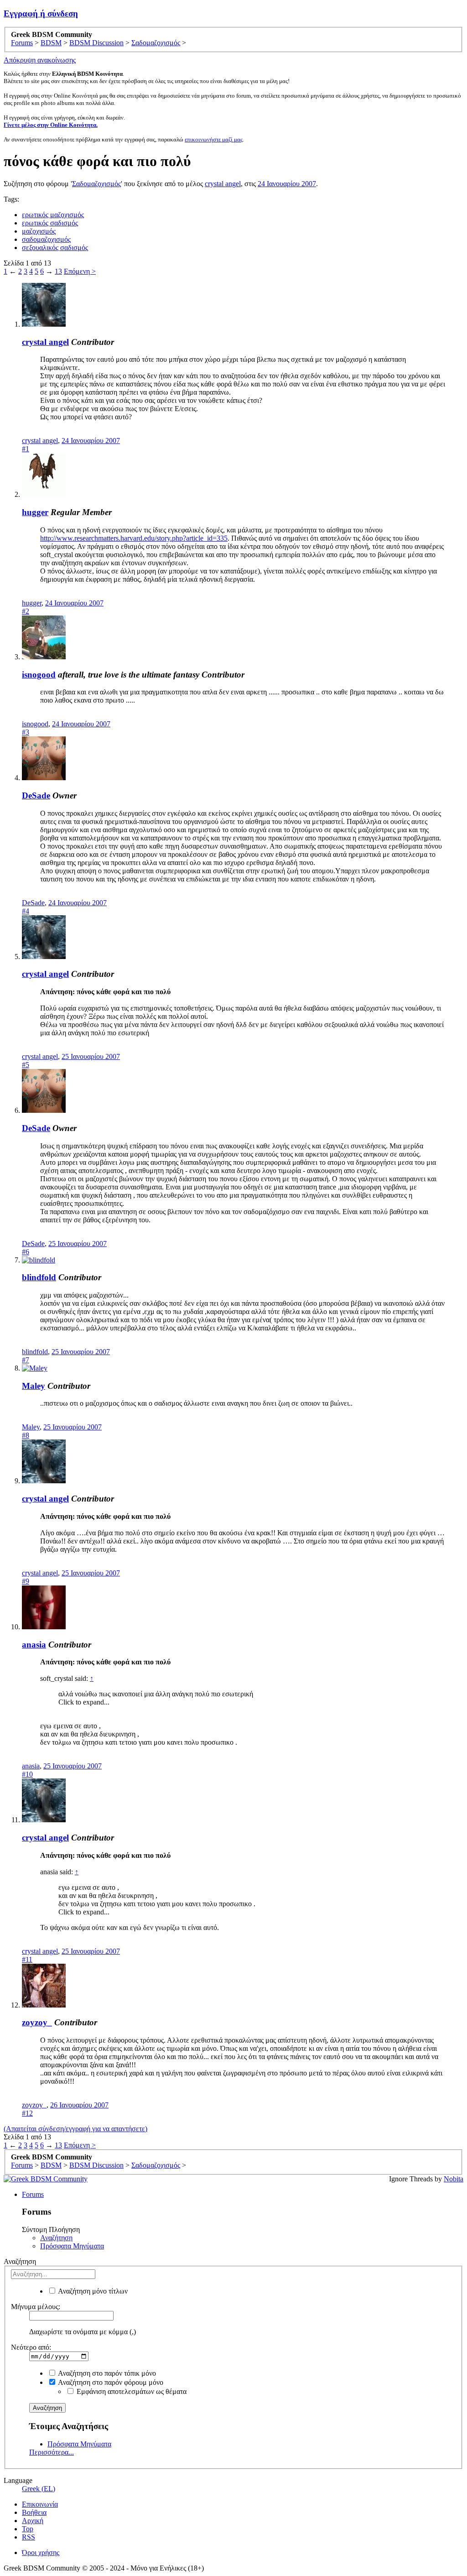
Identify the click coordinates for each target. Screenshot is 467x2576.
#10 (27, 1774)
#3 (26, 732)
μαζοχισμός (39, 231)
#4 (26, 911)
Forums (33, 2194)
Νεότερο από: (31, 2347)
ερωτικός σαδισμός (50, 223)
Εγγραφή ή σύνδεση (41, 13)
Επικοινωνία (40, 2504)
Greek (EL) (39, 2489)
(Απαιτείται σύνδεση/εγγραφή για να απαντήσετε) (75, 2129)
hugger (35, 512)
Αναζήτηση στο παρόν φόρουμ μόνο (110, 2382)
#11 (27, 1959)
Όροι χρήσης (41, 2553)
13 (58, 271)
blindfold (39, 1277)
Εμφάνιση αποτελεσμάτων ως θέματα (131, 2391)
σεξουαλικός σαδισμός (55, 248)
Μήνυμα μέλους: (36, 2307)
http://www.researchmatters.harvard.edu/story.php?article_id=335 (134, 538)
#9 (26, 1581)
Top (28, 2529)
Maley (34, 1386)
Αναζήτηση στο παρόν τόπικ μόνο (106, 2373)
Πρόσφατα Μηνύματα (72, 2246)
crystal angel (223, 184)
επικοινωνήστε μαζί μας (214, 139)
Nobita (454, 2179)
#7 (26, 1360)
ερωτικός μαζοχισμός (53, 215)
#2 (26, 611)
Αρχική (33, 2521)
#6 (26, 1252)
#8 (26, 1435)
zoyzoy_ (37, 2022)
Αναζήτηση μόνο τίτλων (92, 2291)
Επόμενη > (80, 271)
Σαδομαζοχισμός (96, 184)
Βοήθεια (34, 2512)
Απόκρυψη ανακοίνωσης (40, 60)
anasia (34, 1645)
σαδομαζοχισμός (46, 239)
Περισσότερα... (52, 2452)
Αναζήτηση (56, 2238)
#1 (26, 449)
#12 (27, 2113)
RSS (29, 2537)
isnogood (39, 675)
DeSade (36, 795)
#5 (26, 1065)
